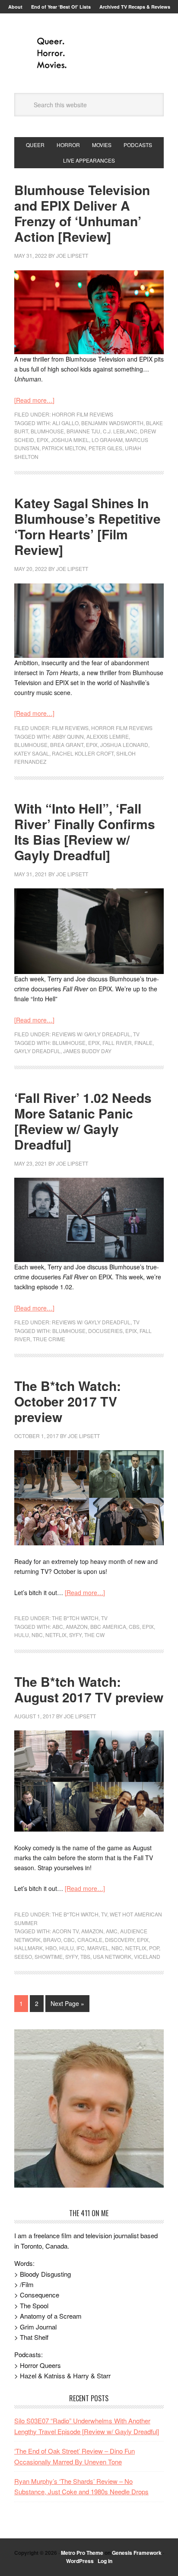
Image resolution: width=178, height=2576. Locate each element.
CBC (69, 1940)
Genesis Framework (137, 2553)
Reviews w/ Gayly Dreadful (91, 1034)
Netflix (56, 1635)
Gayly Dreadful (37, 1051)
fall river (117, 1043)
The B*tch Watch (75, 1618)
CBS (134, 1626)
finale (143, 1043)
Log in (105, 2561)
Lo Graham (107, 440)
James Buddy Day (87, 1051)
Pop (154, 1948)
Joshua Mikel (70, 440)
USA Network (112, 1956)
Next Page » (67, 2003)
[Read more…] (34, 400)
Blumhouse (47, 431)
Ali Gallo (65, 423)
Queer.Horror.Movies (89, 53)
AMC (112, 1931)
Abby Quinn (68, 736)
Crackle (90, 1940)
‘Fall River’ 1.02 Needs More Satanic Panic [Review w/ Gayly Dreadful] (83, 1121)
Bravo (52, 1940)
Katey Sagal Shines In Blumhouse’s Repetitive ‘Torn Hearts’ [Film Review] (87, 526)
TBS (85, 1956)
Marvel (98, 1948)
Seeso (23, 1956)
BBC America (108, 1626)
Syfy (75, 1635)
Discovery (120, 1940)
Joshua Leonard (124, 745)
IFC (81, 1948)
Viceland (147, 1956)
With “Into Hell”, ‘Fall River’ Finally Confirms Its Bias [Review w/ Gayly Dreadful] (85, 831)
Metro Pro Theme (82, 2553)
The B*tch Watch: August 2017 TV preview (89, 1689)
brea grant (67, 745)
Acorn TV (65, 1931)
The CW (94, 1635)
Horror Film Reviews (83, 414)
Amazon (77, 1626)
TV (136, 1034)
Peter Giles (105, 448)
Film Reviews (70, 728)
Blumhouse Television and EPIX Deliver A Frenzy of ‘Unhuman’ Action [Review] (82, 213)
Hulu (22, 1635)
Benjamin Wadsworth (112, 423)
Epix (43, 440)
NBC (37, 1635)
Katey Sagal (32, 753)
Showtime (49, 1956)
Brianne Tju (83, 431)
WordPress (80, 2561)
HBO (51, 1948)
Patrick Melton (64, 448)
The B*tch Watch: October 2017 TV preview (68, 1401)
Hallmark (29, 1948)
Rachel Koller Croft (83, 753)
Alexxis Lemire (108, 736)
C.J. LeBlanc (120, 431)
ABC (58, 1626)
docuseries (105, 1331)
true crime (49, 1339)
